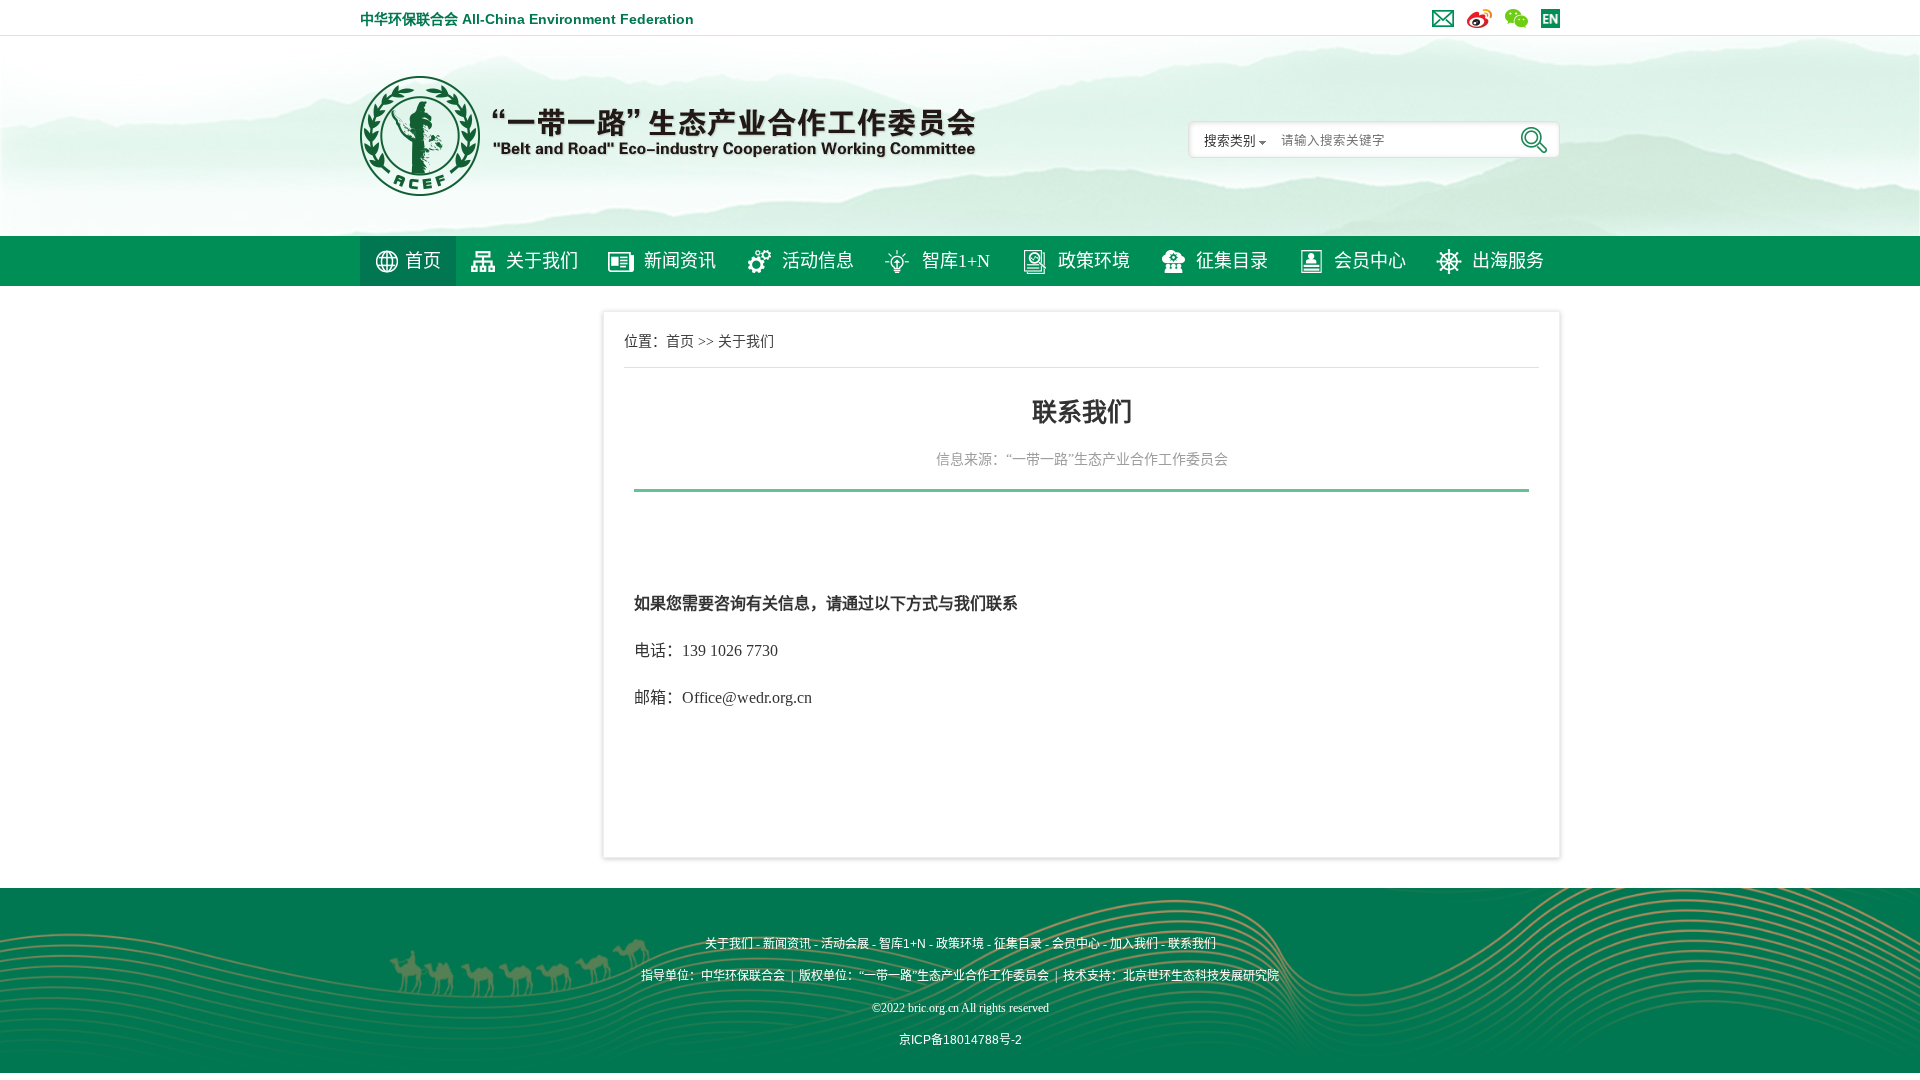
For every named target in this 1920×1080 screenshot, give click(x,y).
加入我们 (1134, 944)
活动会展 (845, 944)
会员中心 (1370, 261)
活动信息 (818, 261)
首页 (423, 261)
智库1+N (956, 261)
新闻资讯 (680, 261)
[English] (1545, 14)
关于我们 (542, 261)
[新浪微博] (1474, 14)
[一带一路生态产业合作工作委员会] (670, 136)
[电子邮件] (1438, 14)
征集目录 (1232, 261)
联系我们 (1192, 944)
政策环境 (1094, 261)
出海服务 (1508, 261)
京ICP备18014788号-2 (960, 1040)
